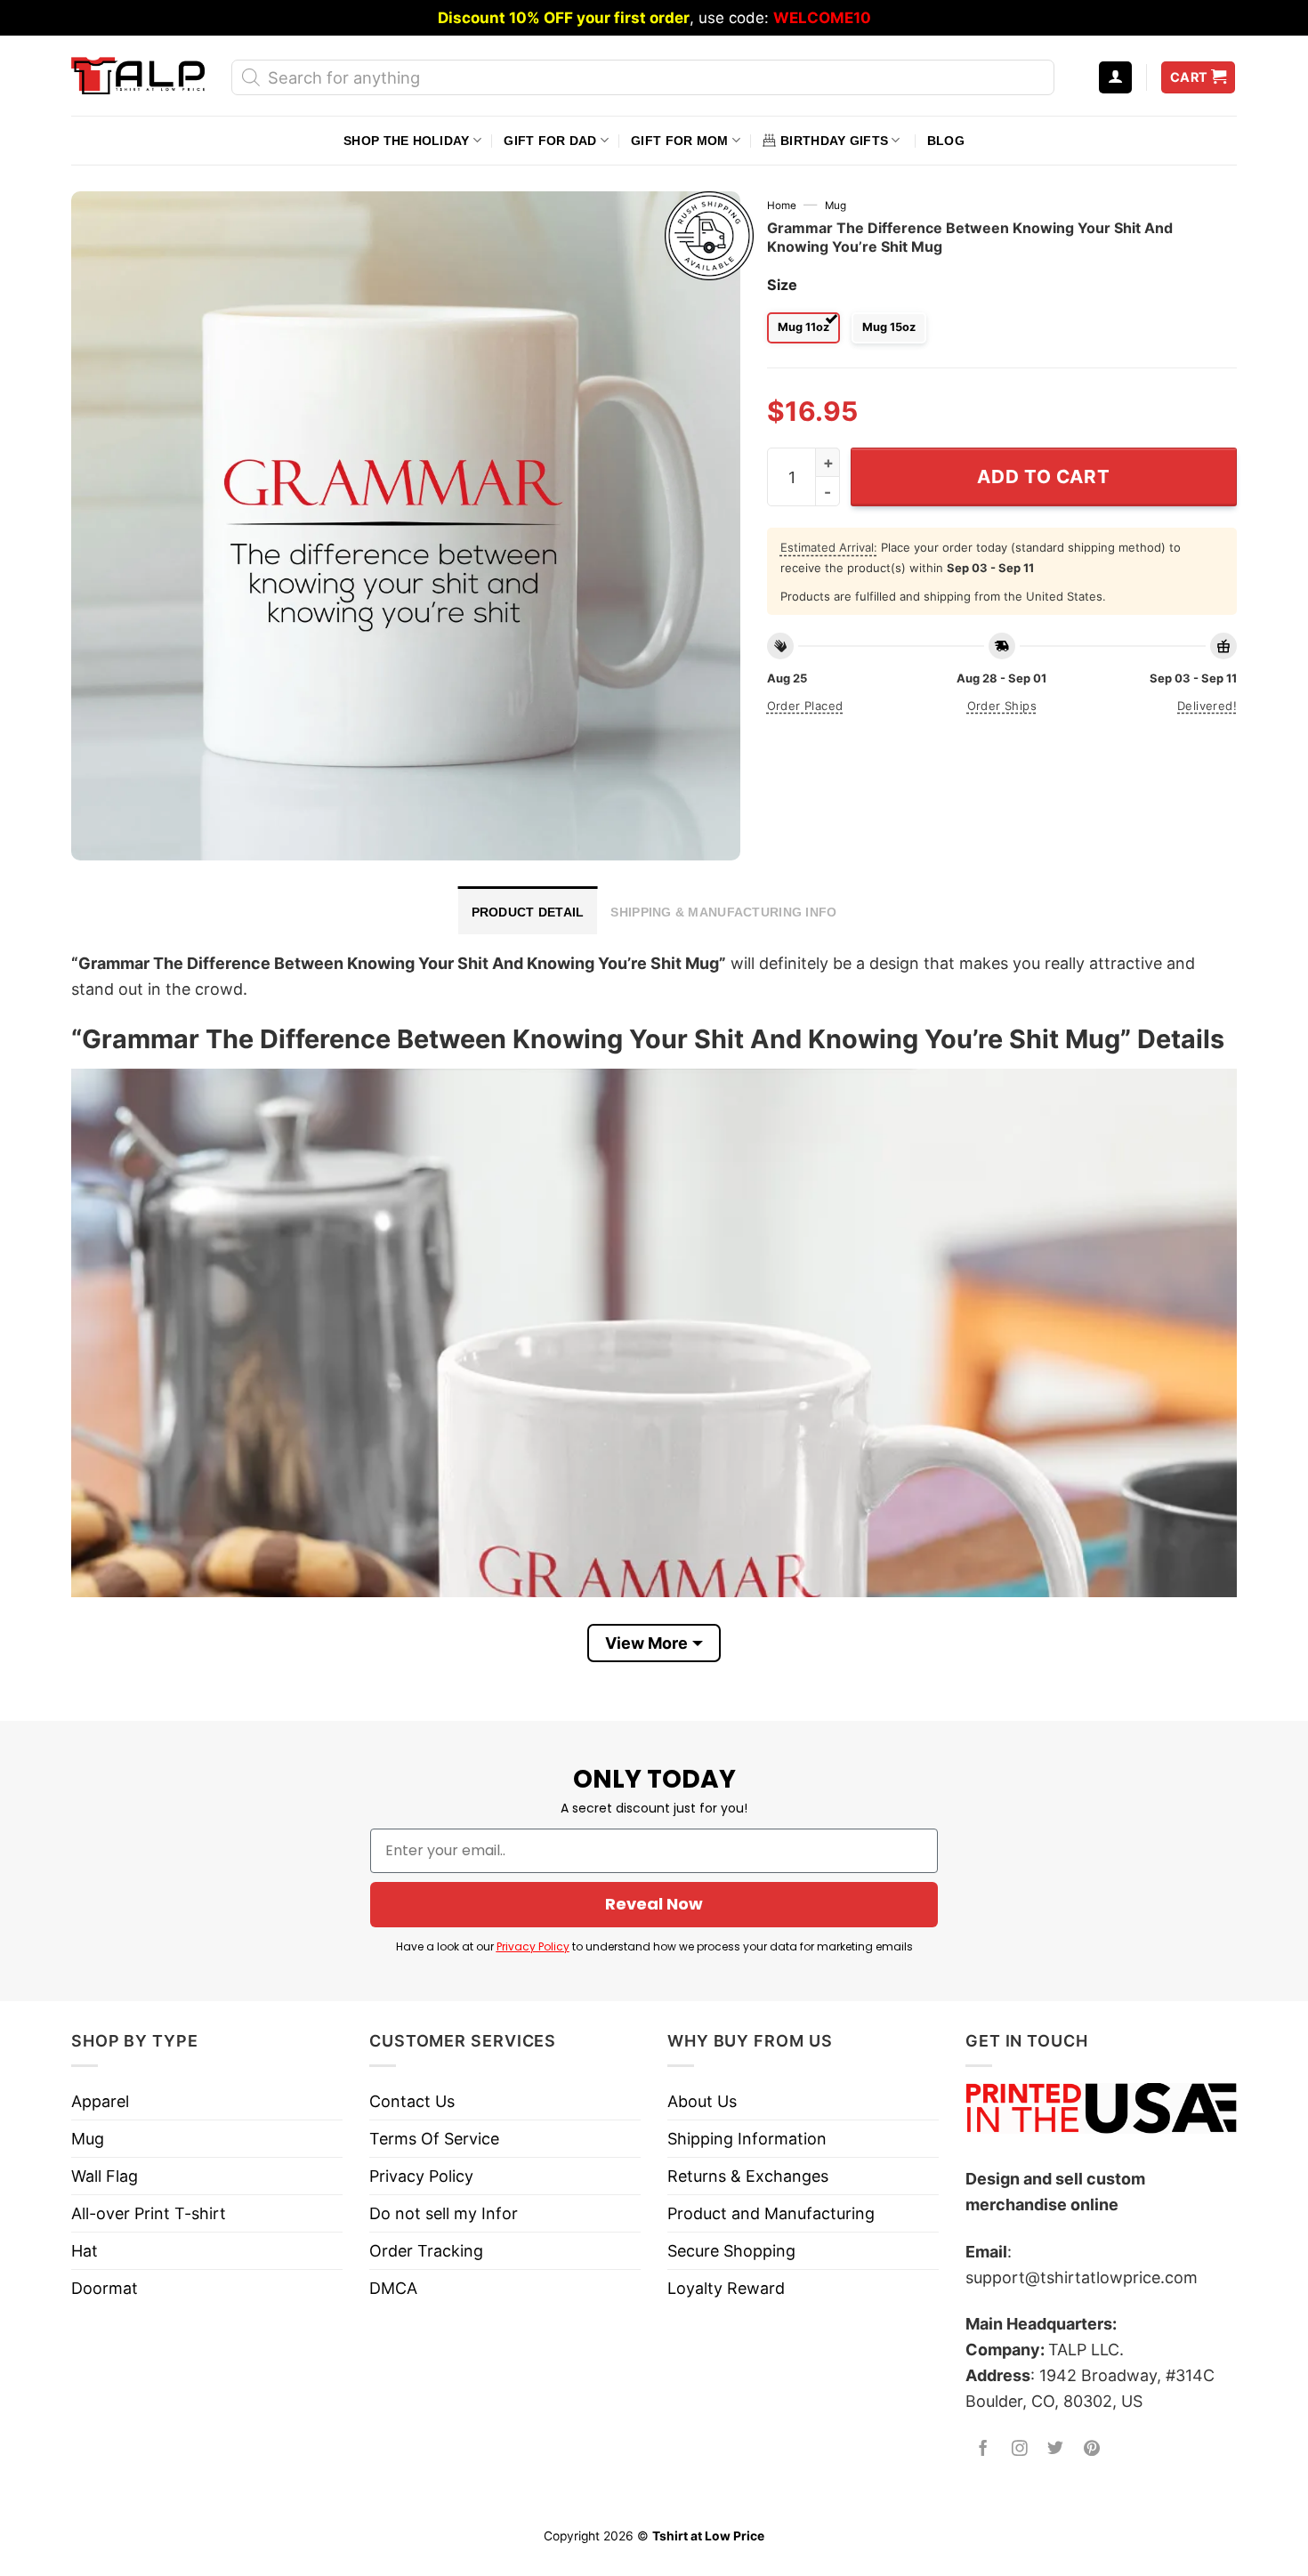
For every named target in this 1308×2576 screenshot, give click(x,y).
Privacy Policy (533, 1946)
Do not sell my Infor (444, 2213)
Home (782, 206)
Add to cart (1043, 476)
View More (646, 1643)
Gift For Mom (679, 141)
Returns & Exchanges (748, 2176)
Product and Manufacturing (771, 2213)
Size (782, 285)
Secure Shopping (731, 2251)
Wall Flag (105, 2176)
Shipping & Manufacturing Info (723, 912)
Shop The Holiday (406, 141)
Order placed (805, 706)
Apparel (100, 2101)
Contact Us (412, 2101)
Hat (85, 2251)
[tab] (528, 910)
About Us (702, 2101)
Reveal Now (654, 1904)
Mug (836, 206)
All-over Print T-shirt (149, 2213)
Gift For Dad (550, 141)
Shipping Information (747, 2139)
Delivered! (1207, 706)
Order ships (1002, 706)
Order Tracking (426, 2251)
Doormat (105, 2288)
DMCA (393, 2288)
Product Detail (528, 912)
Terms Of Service (434, 2139)
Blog (946, 141)
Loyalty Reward (726, 2288)
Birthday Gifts (834, 141)
